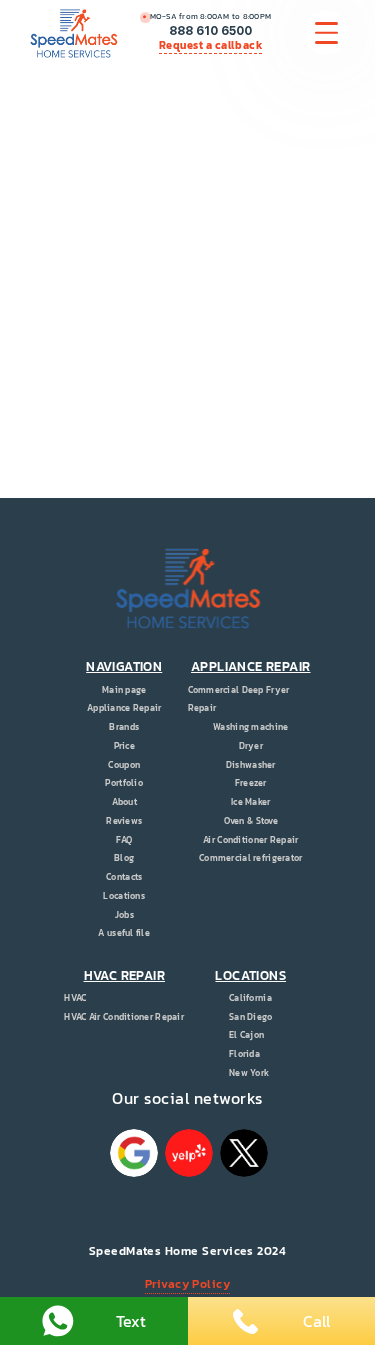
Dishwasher (251, 765)
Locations (124, 896)
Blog (124, 858)
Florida (244, 1054)
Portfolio (124, 783)
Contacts (124, 877)
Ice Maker (251, 802)
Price (124, 746)
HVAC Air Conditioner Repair (124, 1017)
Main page (124, 690)
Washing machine (250, 727)
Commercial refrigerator (250, 858)
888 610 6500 (210, 31)
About (124, 802)
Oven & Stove (251, 821)
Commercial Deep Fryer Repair (239, 699)
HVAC (75, 998)
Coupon (124, 765)
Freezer (251, 783)
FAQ (124, 840)
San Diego (251, 1017)
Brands (124, 727)
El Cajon (246, 1035)
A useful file (124, 933)
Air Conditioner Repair (250, 840)
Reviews (124, 821)
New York (249, 1073)
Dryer (251, 746)
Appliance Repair (124, 708)
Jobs (124, 915)
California (250, 998)
